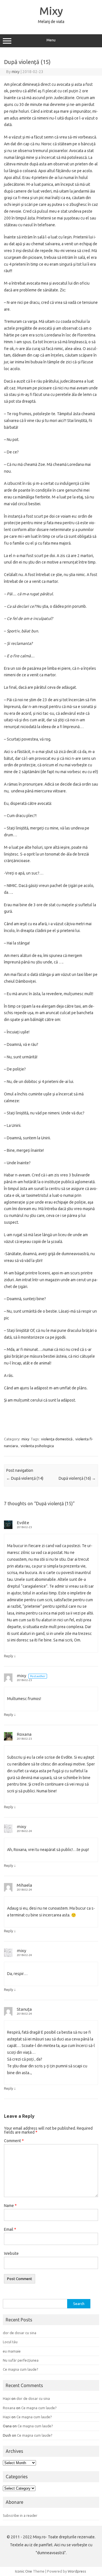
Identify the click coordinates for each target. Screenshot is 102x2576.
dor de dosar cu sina (20, 2333)
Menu (51, 40)
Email (10, 2229)
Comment (14, 2141)
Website (11, 2253)
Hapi (7, 2398)
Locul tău (10, 2342)
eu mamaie (12, 2351)
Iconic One (24, 2571)
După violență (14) (25, 1478)
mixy (16, 72)
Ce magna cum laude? (21, 2369)
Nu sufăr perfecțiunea (21, 2360)
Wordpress (77, 2571)
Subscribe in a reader (20, 2515)
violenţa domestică (57, 1439)
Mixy (51, 11)
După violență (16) (77, 1478)
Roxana (24, 1734)
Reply (8, 1656)
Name (10, 2206)
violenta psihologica (37, 1446)
